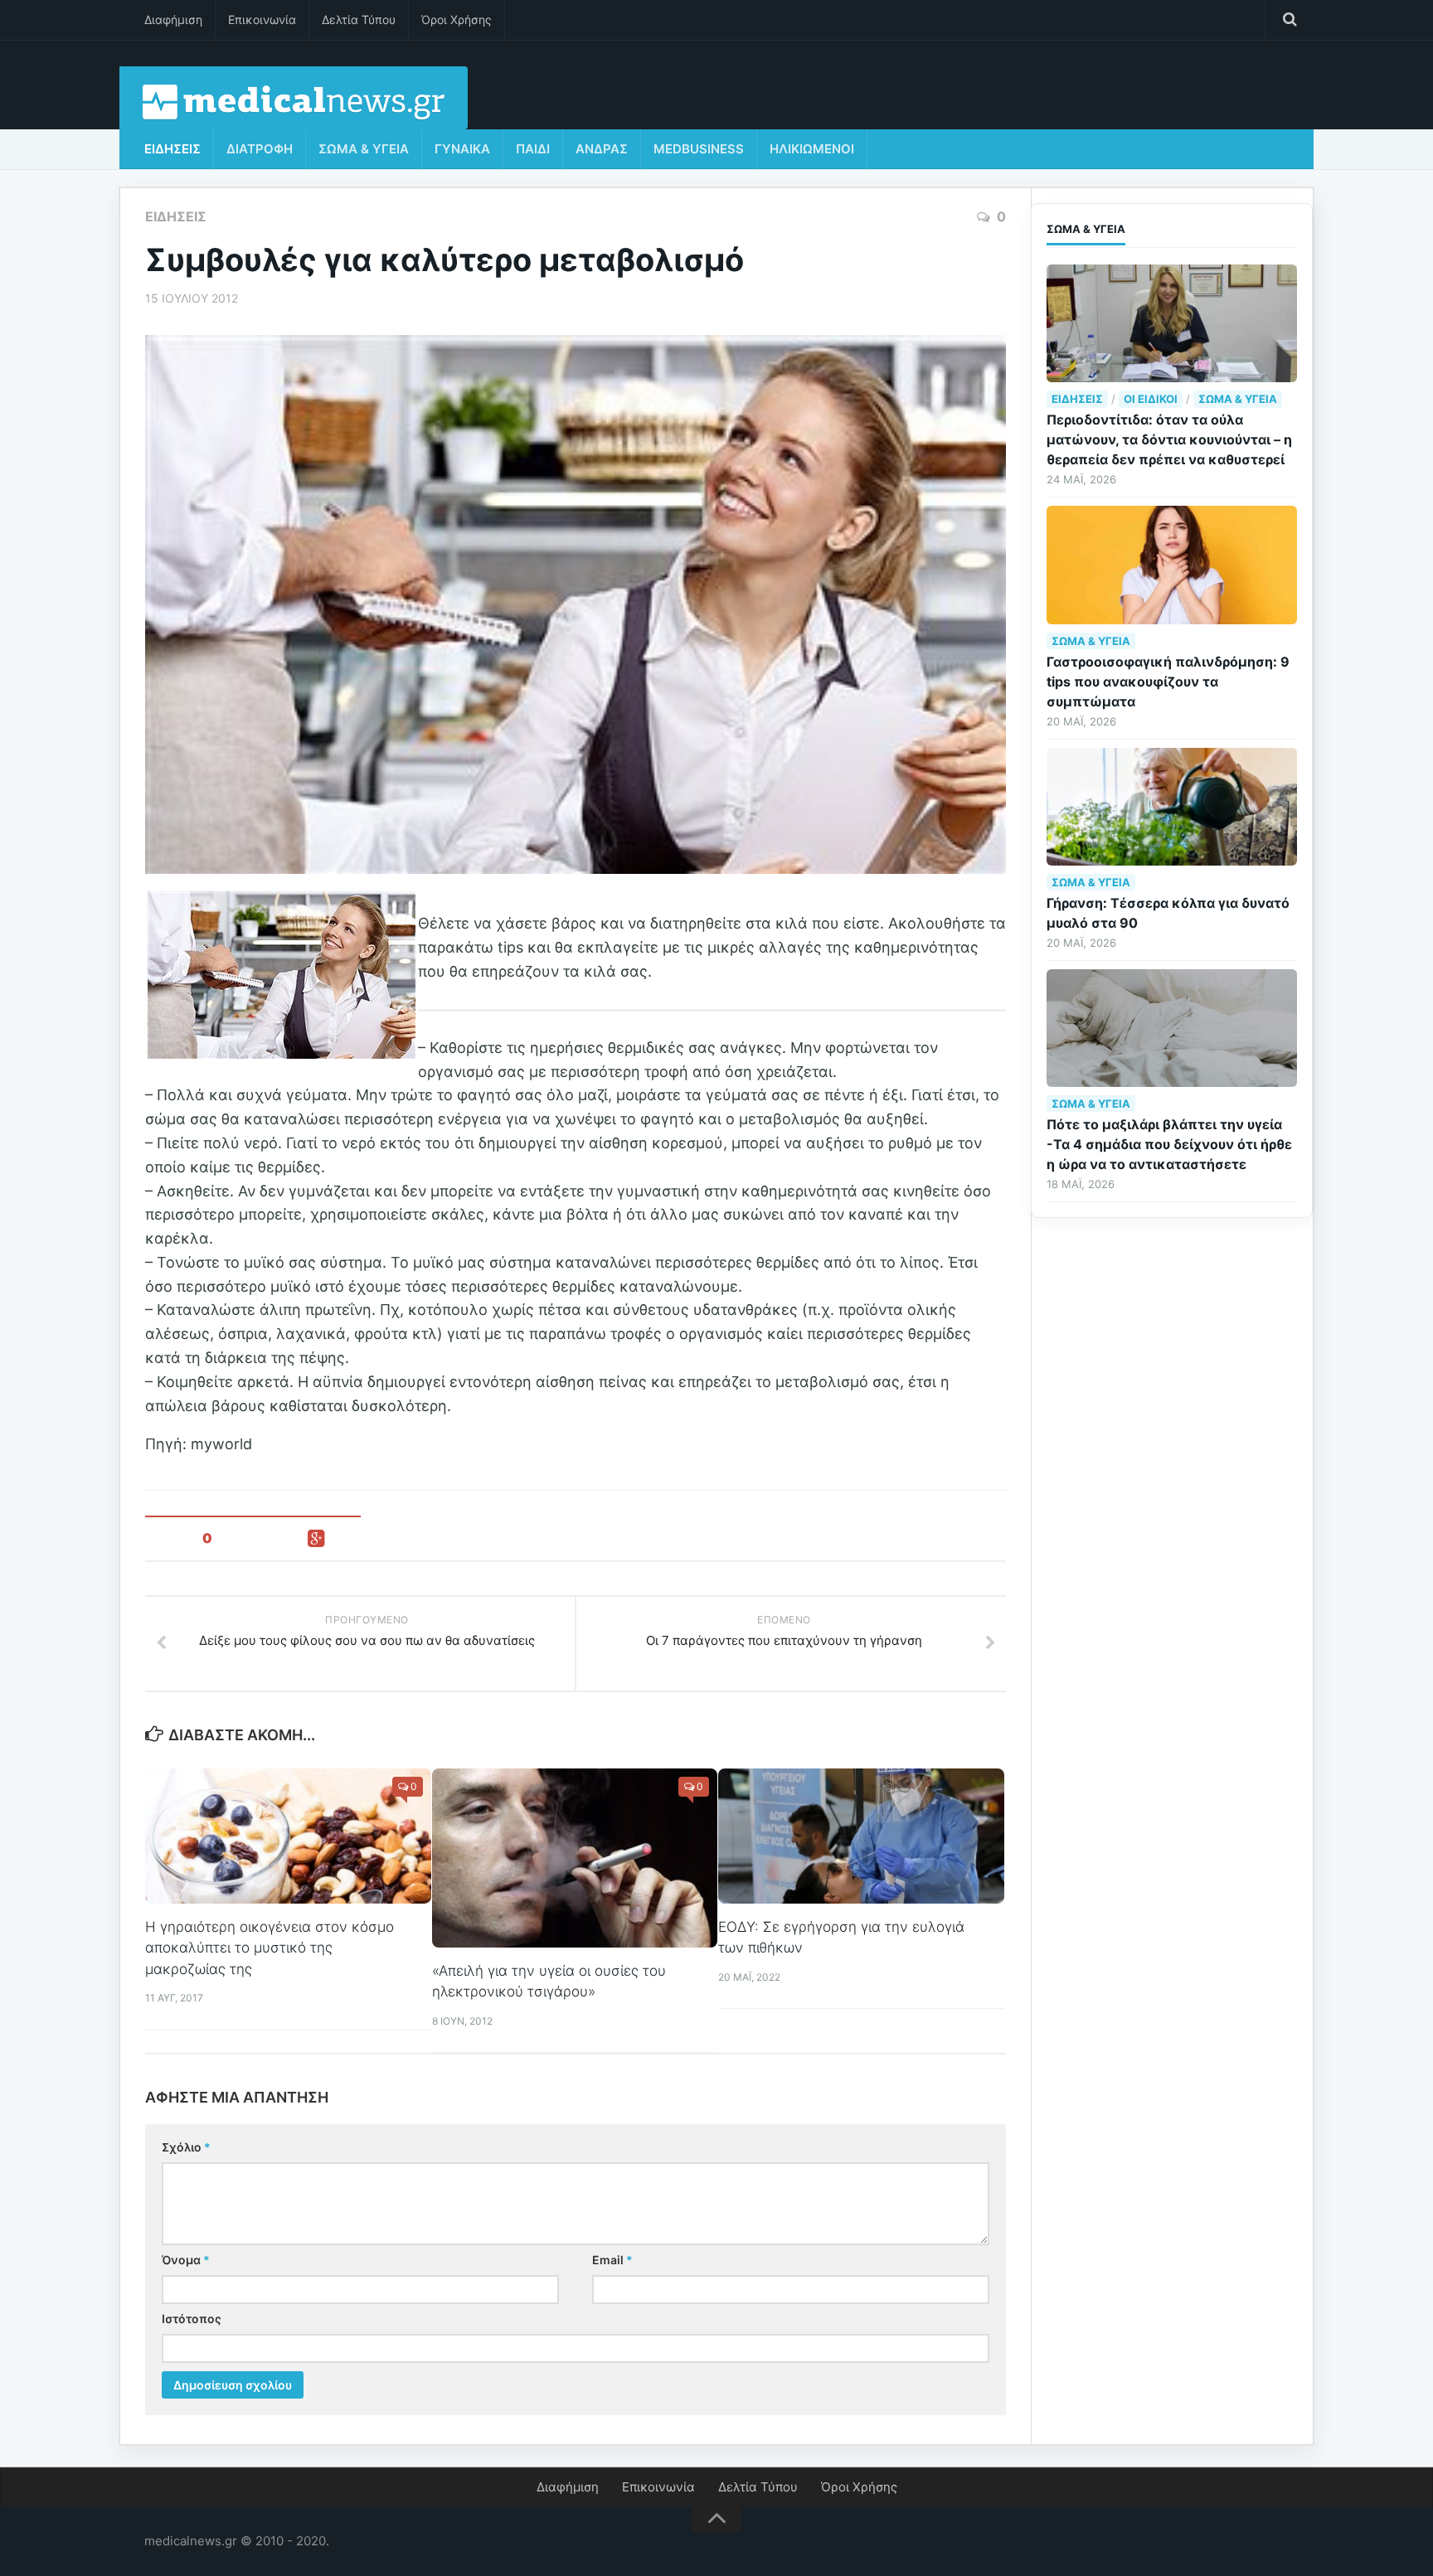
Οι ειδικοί (1151, 399)
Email (612, 2260)
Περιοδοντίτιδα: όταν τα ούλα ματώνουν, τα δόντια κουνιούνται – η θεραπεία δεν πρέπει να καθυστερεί (1169, 439)
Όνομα (186, 2260)
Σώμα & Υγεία (364, 149)
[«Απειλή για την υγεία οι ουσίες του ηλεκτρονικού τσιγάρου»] (575, 1858)
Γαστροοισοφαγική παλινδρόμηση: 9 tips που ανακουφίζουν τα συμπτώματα (1168, 682)
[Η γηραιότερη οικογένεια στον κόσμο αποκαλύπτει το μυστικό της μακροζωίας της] (288, 1836)
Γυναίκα (462, 149)
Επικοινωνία (262, 19)
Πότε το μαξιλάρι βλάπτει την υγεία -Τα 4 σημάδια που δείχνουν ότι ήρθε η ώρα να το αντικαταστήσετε (1169, 1144)
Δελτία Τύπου (359, 19)
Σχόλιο (186, 2147)
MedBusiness (699, 149)
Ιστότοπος (192, 2319)
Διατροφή (260, 149)
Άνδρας (602, 149)
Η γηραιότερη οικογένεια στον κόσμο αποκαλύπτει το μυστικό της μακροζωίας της (270, 1948)
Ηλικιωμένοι (812, 149)
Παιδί (533, 149)
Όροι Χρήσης (457, 19)
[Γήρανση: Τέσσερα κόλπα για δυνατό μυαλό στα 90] (1172, 807)
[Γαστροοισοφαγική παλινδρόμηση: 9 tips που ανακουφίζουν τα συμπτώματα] (1172, 565)
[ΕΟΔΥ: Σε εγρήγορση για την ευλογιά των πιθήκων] (861, 1836)
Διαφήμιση (173, 19)
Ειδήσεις (172, 149)
